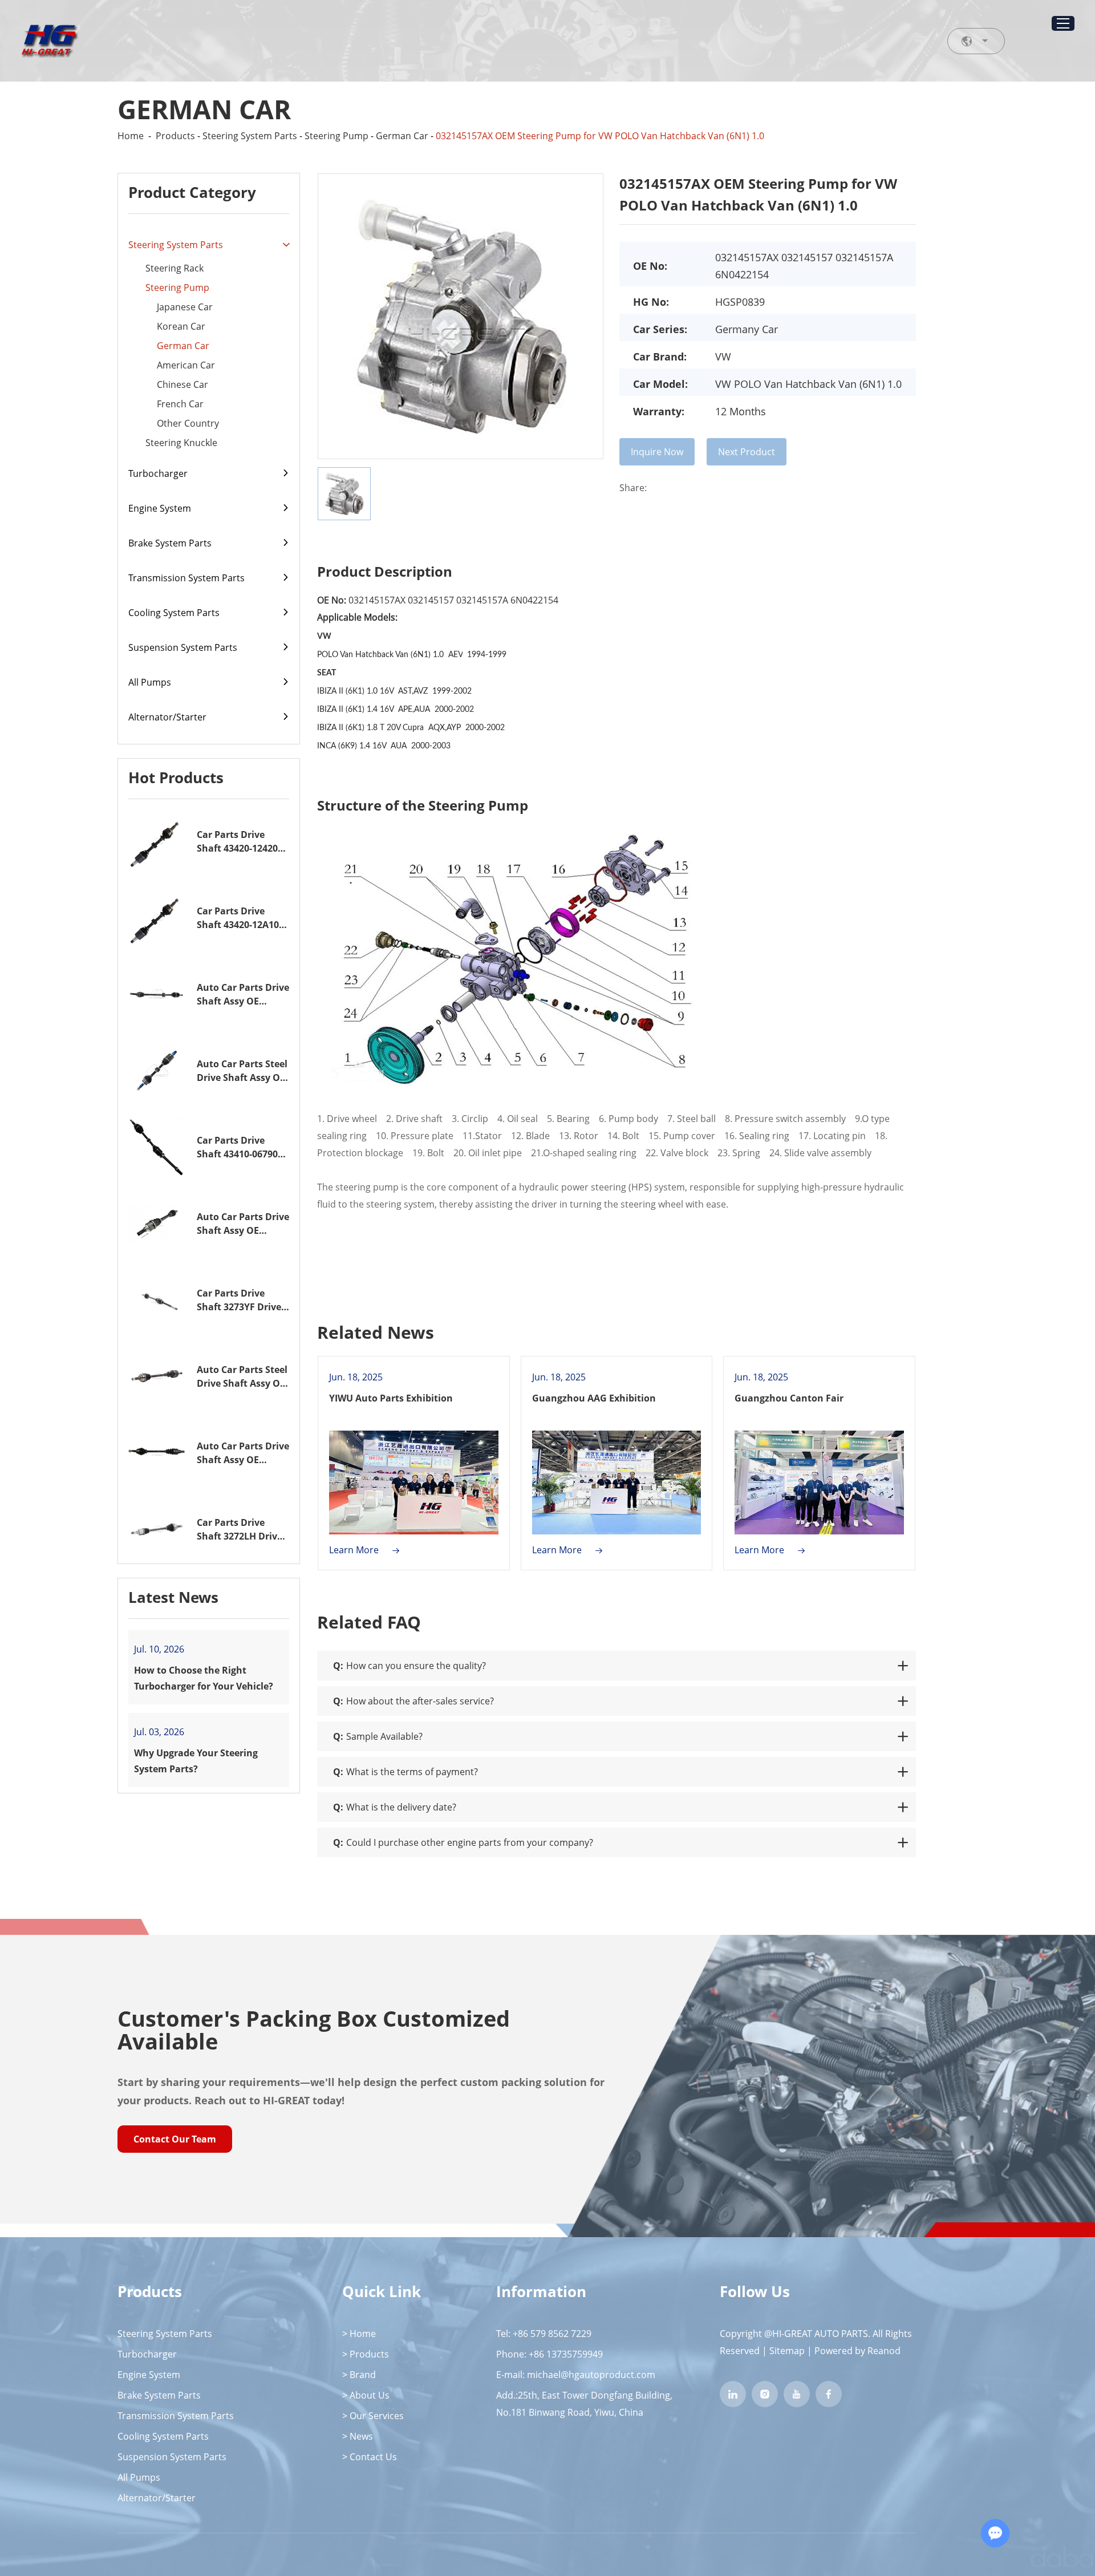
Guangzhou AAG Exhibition (594, 1398)
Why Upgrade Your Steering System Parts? (196, 1761)
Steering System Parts (250, 136)
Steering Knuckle (181, 443)
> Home (359, 2334)
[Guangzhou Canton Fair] (819, 1483)
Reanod (884, 2351)
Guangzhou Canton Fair (789, 1398)
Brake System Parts (170, 543)
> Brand (359, 2375)
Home (131, 136)
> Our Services (373, 2416)
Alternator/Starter (167, 717)
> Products (366, 2354)
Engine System (160, 508)
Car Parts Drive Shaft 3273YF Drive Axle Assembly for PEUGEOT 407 (239, 1300)
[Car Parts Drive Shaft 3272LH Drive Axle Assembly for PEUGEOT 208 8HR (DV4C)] (157, 1529)
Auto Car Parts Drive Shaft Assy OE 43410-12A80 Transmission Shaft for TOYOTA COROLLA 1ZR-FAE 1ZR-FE (243, 995)
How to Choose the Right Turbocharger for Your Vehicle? (204, 1678)
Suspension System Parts (183, 647)
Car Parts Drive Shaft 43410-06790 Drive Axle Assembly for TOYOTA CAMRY (242, 1147)
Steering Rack (175, 268)
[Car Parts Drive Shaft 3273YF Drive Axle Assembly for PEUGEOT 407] (157, 1300)
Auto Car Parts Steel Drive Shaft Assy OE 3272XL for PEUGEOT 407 (243, 1377)
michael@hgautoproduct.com (591, 2375)
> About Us (366, 2395)
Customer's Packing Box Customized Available (314, 2030)
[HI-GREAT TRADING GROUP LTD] (49, 41)
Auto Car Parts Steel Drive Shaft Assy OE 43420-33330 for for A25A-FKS (242, 1071)
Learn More (355, 1550)
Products (175, 136)
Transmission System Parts (186, 578)
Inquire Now (657, 452)
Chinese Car (182, 384)
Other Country (188, 423)
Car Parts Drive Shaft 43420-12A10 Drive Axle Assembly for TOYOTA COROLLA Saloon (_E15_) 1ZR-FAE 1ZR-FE (242, 918)
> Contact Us (370, 2457)
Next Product (747, 452)
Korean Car (181, 326)
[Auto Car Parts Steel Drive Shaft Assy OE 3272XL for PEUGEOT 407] (157, 1376)
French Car (180, 404)
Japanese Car (185, 307)
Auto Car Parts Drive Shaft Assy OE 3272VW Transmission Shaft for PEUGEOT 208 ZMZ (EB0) (243, 1453)
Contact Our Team (175, 2139)
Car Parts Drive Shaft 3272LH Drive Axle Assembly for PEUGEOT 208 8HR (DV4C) (240, 1530)
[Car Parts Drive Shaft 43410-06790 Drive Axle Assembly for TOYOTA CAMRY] (157, 1147)
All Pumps (150, 682)
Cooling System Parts (174, 613)
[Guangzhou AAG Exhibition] (617, 1483)
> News (358, 2436)
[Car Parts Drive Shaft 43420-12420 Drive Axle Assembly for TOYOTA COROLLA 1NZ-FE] (157, 841)
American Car (186, 365)
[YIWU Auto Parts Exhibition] (414, 1483)
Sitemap (787, 2351)
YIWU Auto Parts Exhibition (391, 1398)
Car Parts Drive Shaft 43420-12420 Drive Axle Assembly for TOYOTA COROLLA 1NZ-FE (242, 842)
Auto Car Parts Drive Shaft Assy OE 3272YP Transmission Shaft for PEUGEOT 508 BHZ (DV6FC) (243, 1224)
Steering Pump (336, 136)
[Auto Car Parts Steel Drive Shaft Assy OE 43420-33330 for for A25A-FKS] (157, 1071)
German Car (402, 136)
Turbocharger (158, 473)
